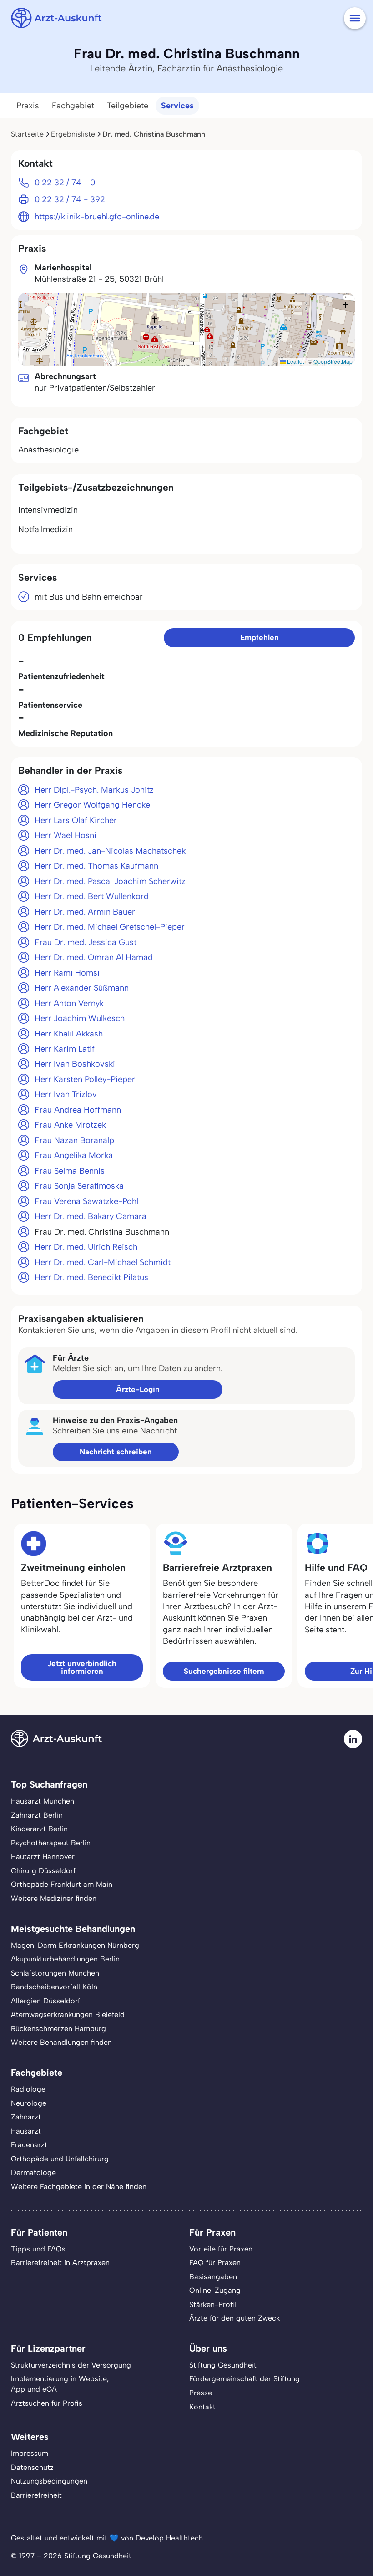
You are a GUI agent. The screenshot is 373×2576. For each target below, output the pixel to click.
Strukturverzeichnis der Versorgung (71, 2365)
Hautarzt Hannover (43, 1857)
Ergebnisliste (73, 134)
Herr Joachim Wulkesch (80, 1018)
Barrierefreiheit (36, 2495)
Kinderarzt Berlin (39, 1829)
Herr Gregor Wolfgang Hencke (92, 805)
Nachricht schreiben (116, 1452)
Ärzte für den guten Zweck (234, 2318)
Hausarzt (26, 2131)
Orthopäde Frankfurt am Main (62, 1884)
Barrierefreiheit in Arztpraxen (60, 2263)
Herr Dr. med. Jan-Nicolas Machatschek (110, 851)
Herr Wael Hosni (66, 835)
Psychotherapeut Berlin (51, 1843)
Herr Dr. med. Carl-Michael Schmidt (103, 1262)
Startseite (27, 134)
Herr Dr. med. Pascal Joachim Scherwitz (110, 881)
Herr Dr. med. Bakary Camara (91, 1216)
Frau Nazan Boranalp (74, 1140)
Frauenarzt (29, 2145)
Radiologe (28, 2089)
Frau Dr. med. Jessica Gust (86, 942)
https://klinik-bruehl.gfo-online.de (97, 217)
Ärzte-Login (138, 1389)
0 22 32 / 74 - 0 (65, 183)
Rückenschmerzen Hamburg (58, 2029)
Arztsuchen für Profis (47, 2403)
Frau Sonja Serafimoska (79, 1186)
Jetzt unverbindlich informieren (82, 1667)
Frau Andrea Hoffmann (78, 1110)
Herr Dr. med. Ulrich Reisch (86, 1247)
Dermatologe (33, 2172)
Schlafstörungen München (55, 1973)
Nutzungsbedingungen (49, 2481)
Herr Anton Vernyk (69, 1003)
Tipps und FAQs (38, 2249)
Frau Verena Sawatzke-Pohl (86, 1201)
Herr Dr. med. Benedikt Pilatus (91, 1277)
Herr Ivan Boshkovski (75, 1064)
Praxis (28, 106)
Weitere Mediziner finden (54, 1898)
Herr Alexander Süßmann (82, 988)
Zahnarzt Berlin (37, 1815)
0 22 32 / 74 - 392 (70, 199)
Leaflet (295, 361)
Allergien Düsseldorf (45, 2001)
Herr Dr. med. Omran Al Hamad (94, 957)
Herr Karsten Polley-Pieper (85, 1079)
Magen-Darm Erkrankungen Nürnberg (75, 1945)
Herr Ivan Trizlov (66, 1094)
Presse (201, 2393)
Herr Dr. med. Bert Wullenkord (92, 896)
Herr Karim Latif (65, 1049)
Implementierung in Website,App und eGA (60, 2384)
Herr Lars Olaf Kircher (76, 820)
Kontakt (202, 2407)
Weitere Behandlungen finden (61, 2042)
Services (177, 106)
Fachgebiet (73, 106)
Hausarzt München (43, 1801)
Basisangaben (213, 2277)
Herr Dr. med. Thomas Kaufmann (96, 866)
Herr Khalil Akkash (69, 1034)
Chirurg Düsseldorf (43, 1871)
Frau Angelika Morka (74, 1155)
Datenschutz (32, 2467)
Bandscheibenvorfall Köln (54, 1987)
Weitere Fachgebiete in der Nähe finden (79, 2187)
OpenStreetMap (333, 361)
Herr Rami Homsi (67, 973)
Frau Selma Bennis (70, 1171)
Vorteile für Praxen (221, 2249)
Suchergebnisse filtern (224, 1671)
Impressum (30, 2453)
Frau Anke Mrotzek (70, 1125)
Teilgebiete (128, 106)
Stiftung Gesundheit (223, 2365)
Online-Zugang (215, 2290)
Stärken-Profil (213, 2304)
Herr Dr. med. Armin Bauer (85, 912)
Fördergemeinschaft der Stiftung (244, 2379)
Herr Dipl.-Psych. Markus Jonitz (94, 790)
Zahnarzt (26, 2117)
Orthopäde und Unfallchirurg (60, 2159)
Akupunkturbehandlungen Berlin (65, 1959)
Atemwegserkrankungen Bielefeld (68, 2015)
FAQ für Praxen (215, 2263)
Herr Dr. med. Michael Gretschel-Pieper (110, 927)
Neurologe (29, 2103)
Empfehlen (260, 637)
